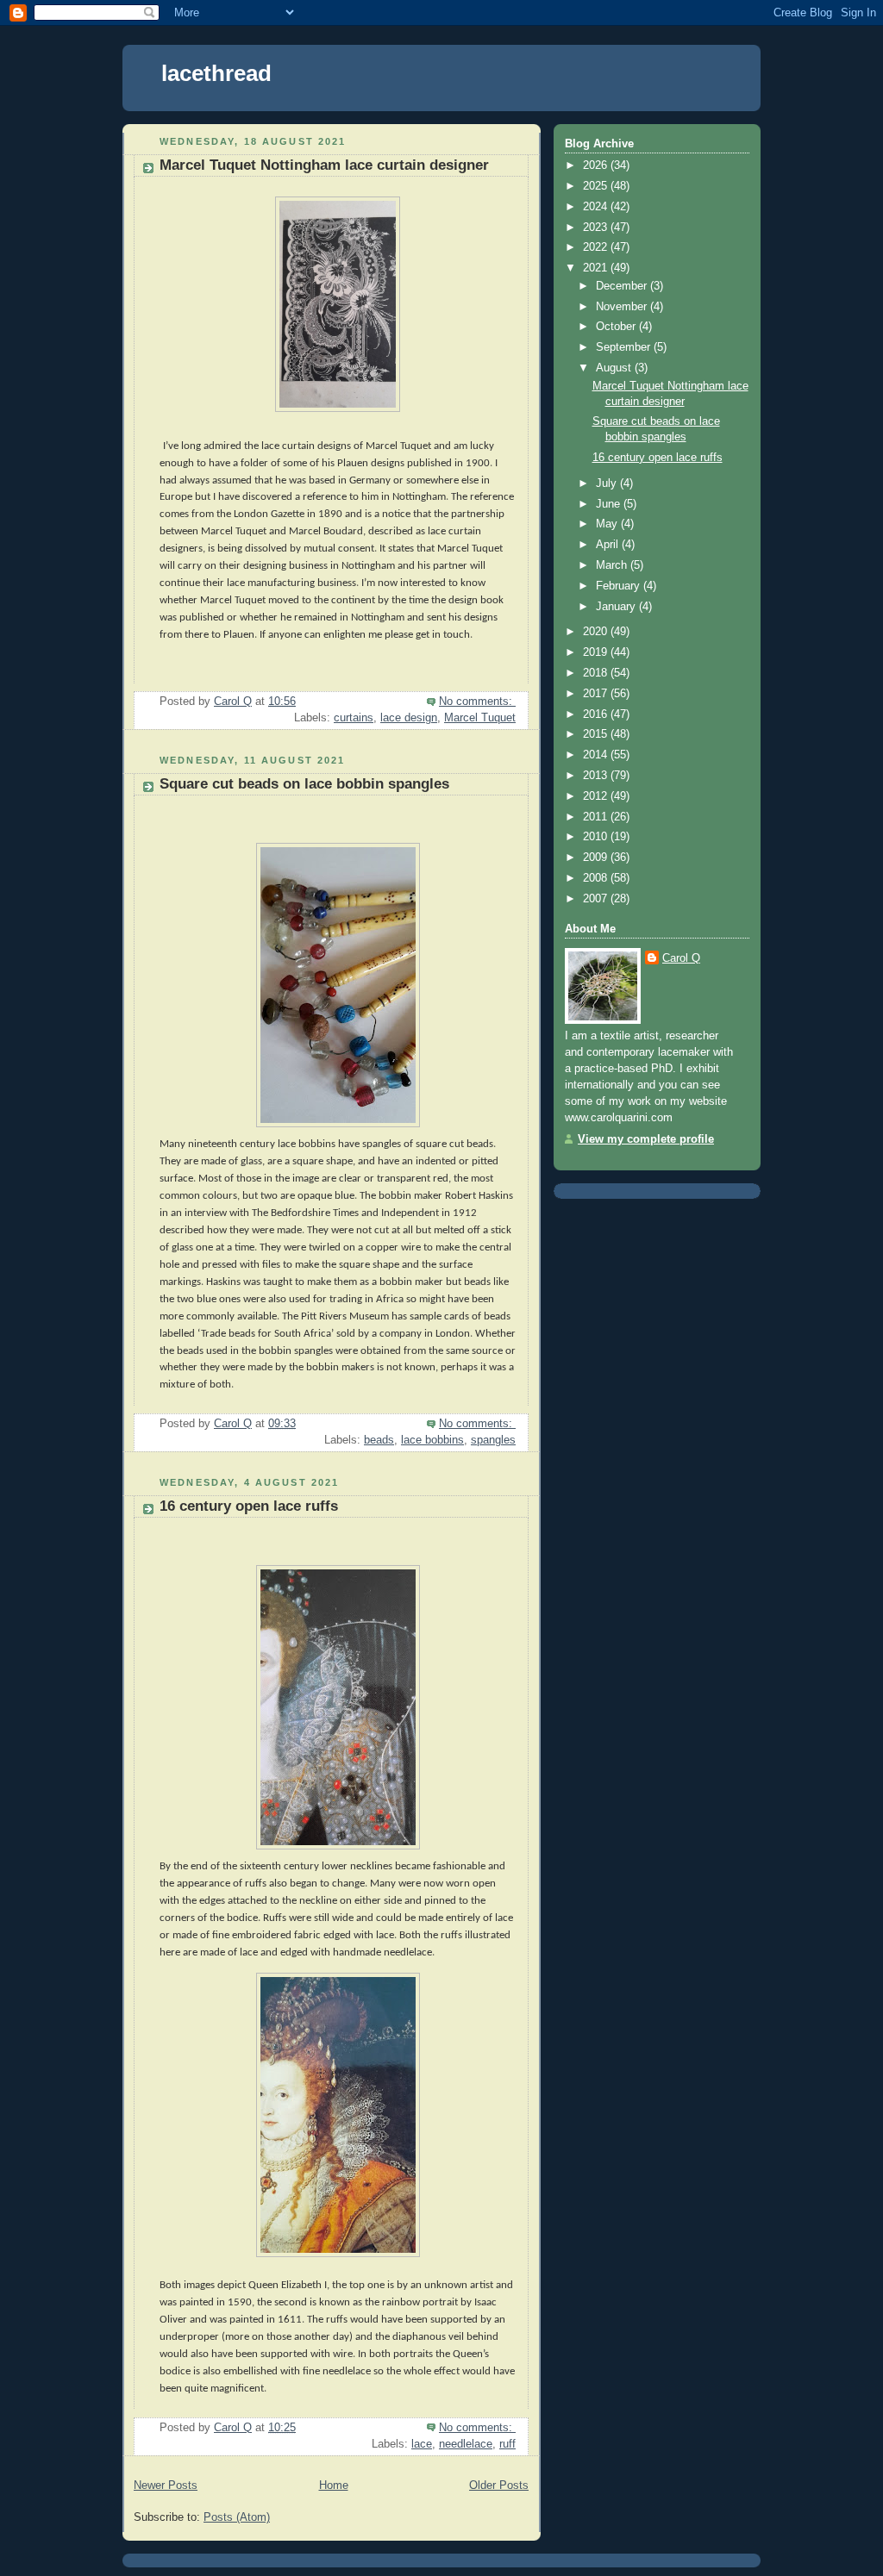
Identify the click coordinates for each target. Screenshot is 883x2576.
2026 (597, 165)
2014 (597, 755)
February (620, 586)
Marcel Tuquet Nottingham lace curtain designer (324, 165)
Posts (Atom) (237, 2517)
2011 (597, 817)
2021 (597, 268)
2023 (597, 228)
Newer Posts (166, 2486)
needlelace (466, 2444)
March (613, 565)
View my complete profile (646, 1139)
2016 (597, 714)
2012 (597, 796)
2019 (597, 652)
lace (422, 2444)
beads (379, 1440)
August (615, 368)
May (608, 524)
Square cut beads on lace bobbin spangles (304, 784)
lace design (409, 718)
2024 (597, 207)
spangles (493, 1440)
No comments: (477, 702)
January (617, 607)
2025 (597, 186)
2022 (597, 247)
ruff (507, 2444)
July (608, 483)
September (625, 347)
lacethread (216, 73)
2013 (597, 776)
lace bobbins (432, 1440)
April (609, 545)
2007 (597, 899)
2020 (597, 632)
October (617, 327)
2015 (597, 734)
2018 (597, 673)
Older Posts (499, 2486)
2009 (597, 858)
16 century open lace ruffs (249, 1506)
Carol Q (681, 958)
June (610, 504)
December (623, 286)
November (623, 307)
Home (334, 2486)
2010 (597, 837)
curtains (354, 718)
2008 (597, 878)
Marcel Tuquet (480, 718)
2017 (597, 694)
